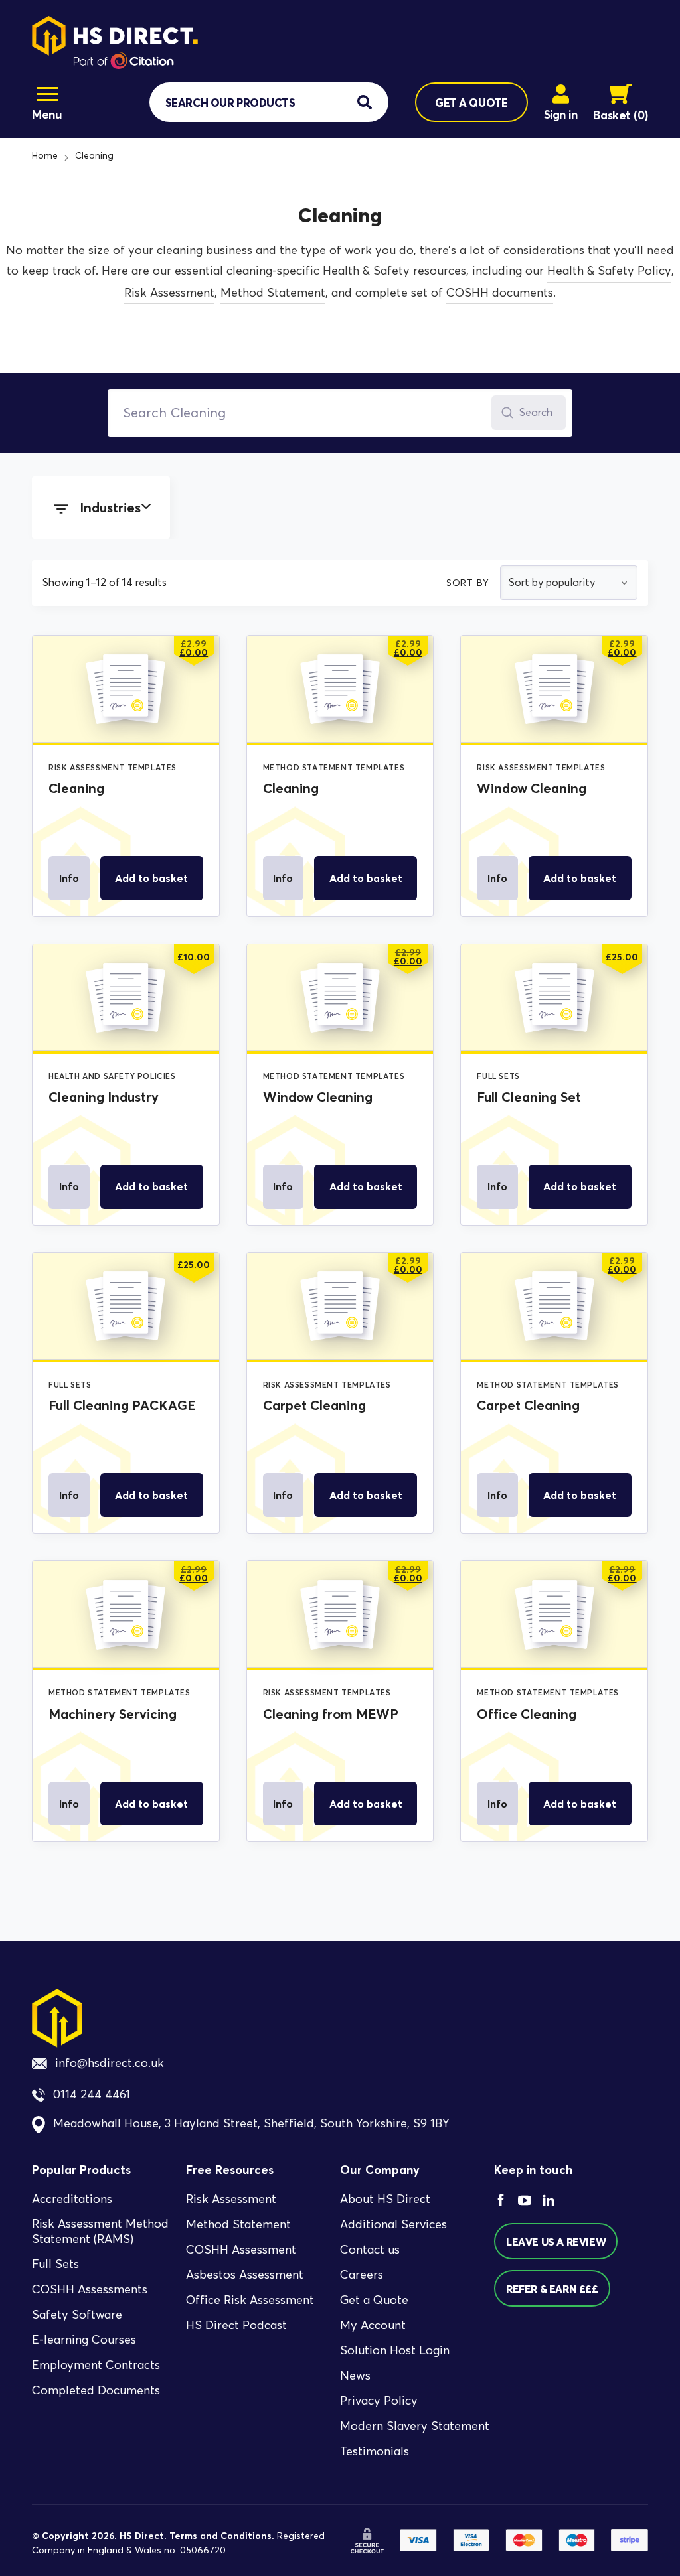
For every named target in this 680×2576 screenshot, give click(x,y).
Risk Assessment (169, 293)
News (355, 2376)
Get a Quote (374, 2301)
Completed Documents (96, 2390)
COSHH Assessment (241, 2250)
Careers (362, 2275)
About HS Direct (385, 2200)
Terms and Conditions (220, 2536)
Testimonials (375, 2452)
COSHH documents (500, 293)
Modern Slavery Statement (415, 2427)
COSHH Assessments (90, 2289)
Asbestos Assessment (245, 2275)
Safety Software (77, 2315)
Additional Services (393, 2225)
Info (69, 878)
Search (536, 412)
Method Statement (273, 293)
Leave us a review (556, 2242)
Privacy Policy (379, 2401)
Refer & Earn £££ (552, 2289)
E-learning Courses (84, 2340)
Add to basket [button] (151, 878)
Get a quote (471, 103)
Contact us (370, 2250)
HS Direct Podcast (236, 2326)
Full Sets (55, 2264)
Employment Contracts (96, 2365)
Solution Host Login (395, 2351)
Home (45, 156)
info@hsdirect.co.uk (110, 2063)
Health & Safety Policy (609, 271)
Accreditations (72, 2200)
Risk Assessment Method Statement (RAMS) (100, 2232)
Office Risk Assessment (250, 2301)
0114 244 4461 (92, 2095)
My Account (373, 2326)
